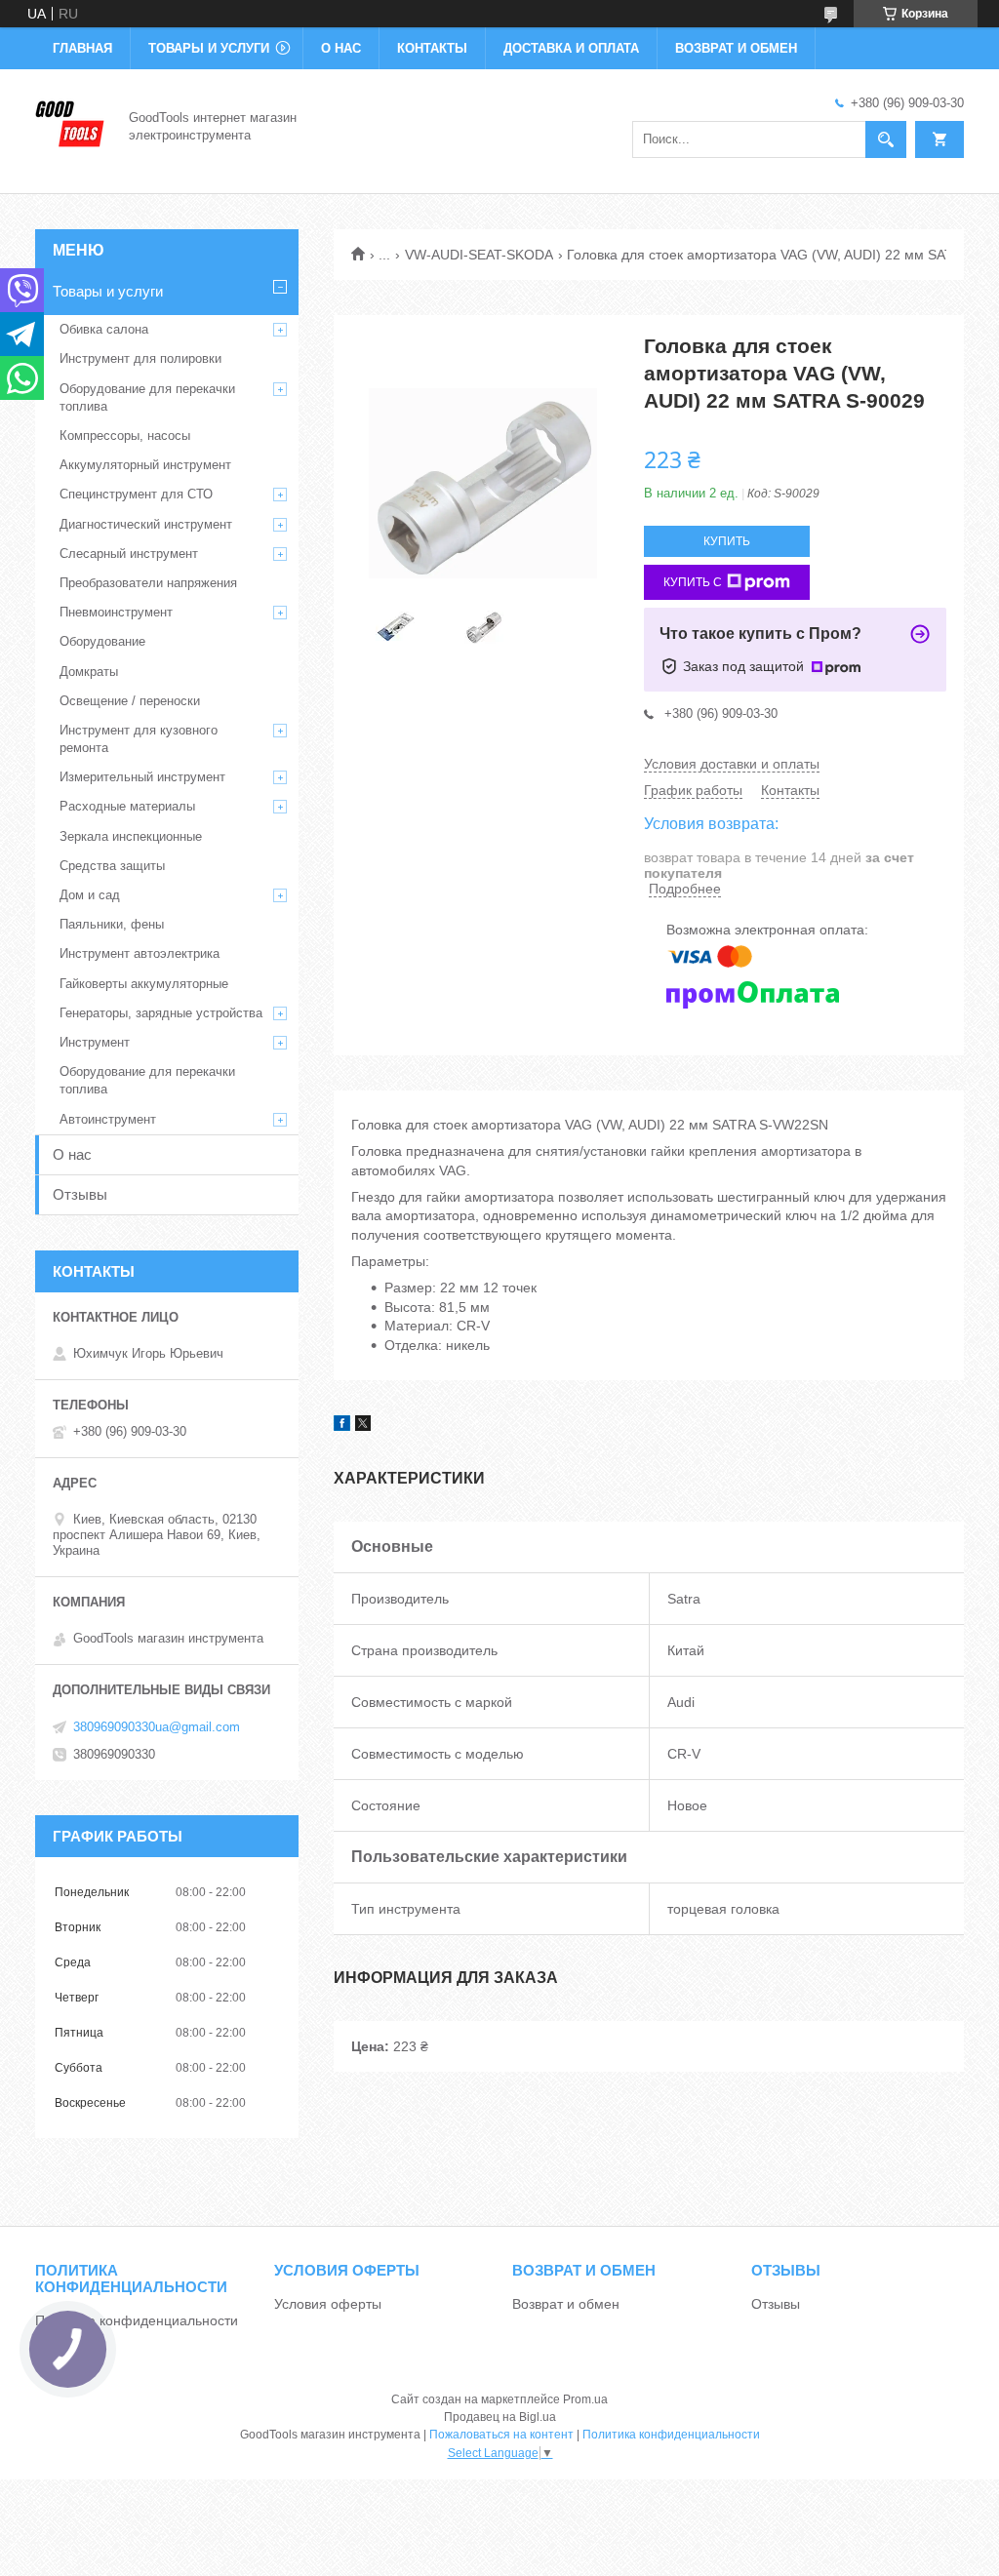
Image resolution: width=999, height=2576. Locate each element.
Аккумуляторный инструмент (145, 465)
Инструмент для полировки (140, 358)
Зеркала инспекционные (131, 836)
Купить (727, 541)
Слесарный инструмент (129, 554)
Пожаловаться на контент (501, 2435)
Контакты (432, 48)
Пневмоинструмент (116, 612)
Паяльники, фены (112, 924)
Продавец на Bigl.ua (500, 2417)
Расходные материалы (127, 806)
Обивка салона (104, 329)
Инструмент (95, 1042)
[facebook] (342, 1426)
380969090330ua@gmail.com (157, 1727)
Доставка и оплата (571, 48)
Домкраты (89, 672)
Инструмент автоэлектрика (140, 953)
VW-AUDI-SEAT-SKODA (479, 255)
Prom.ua (585, 2399)
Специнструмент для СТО (136, 494)
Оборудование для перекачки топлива (147, 397)
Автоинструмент (108, 1119)
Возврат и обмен (736, 48)
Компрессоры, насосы (125, 436)
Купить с (693, 582)
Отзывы (80, 1194)
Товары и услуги (209, 48)
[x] (363, 1426)
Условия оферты (328, 2304)
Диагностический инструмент (146, 524)
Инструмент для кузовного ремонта (139, 739)
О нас (341, 48)
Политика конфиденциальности (137, 2320)
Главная (82, 48)
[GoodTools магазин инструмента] (70, 125)
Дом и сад (90, 895)
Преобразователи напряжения (148, 583)
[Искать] (886, 139)
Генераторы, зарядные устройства (161, 1013)
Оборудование (102, 641)
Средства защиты (112, 866)
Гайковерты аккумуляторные (144, 984)
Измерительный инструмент (142, 777)
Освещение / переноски (130, 701)
